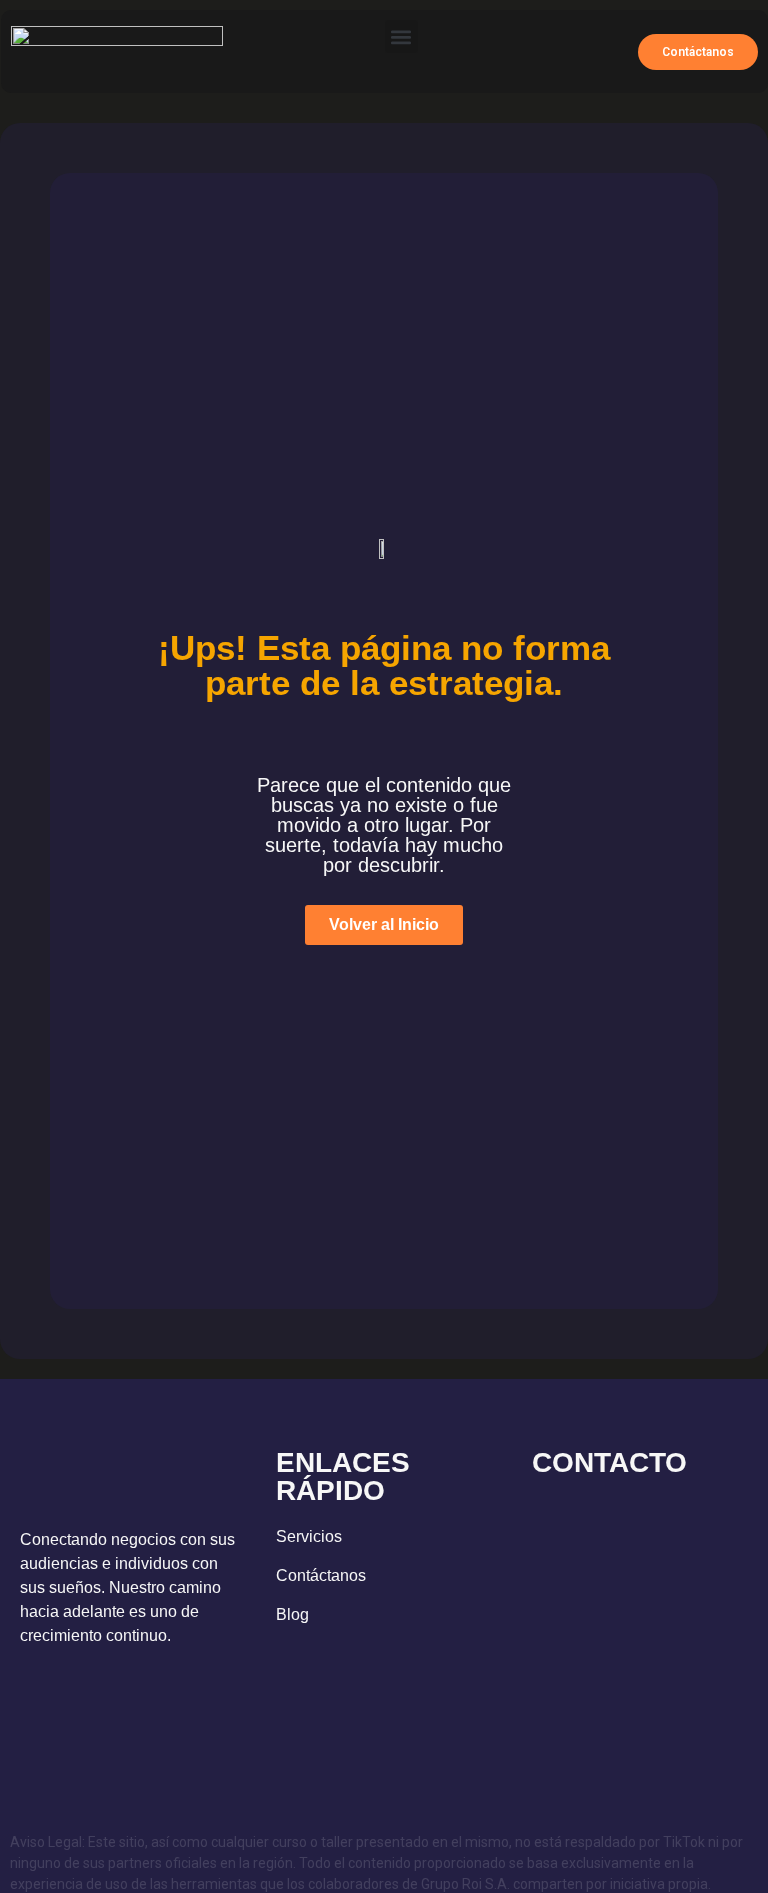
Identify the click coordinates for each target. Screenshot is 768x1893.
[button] (401, 36)
